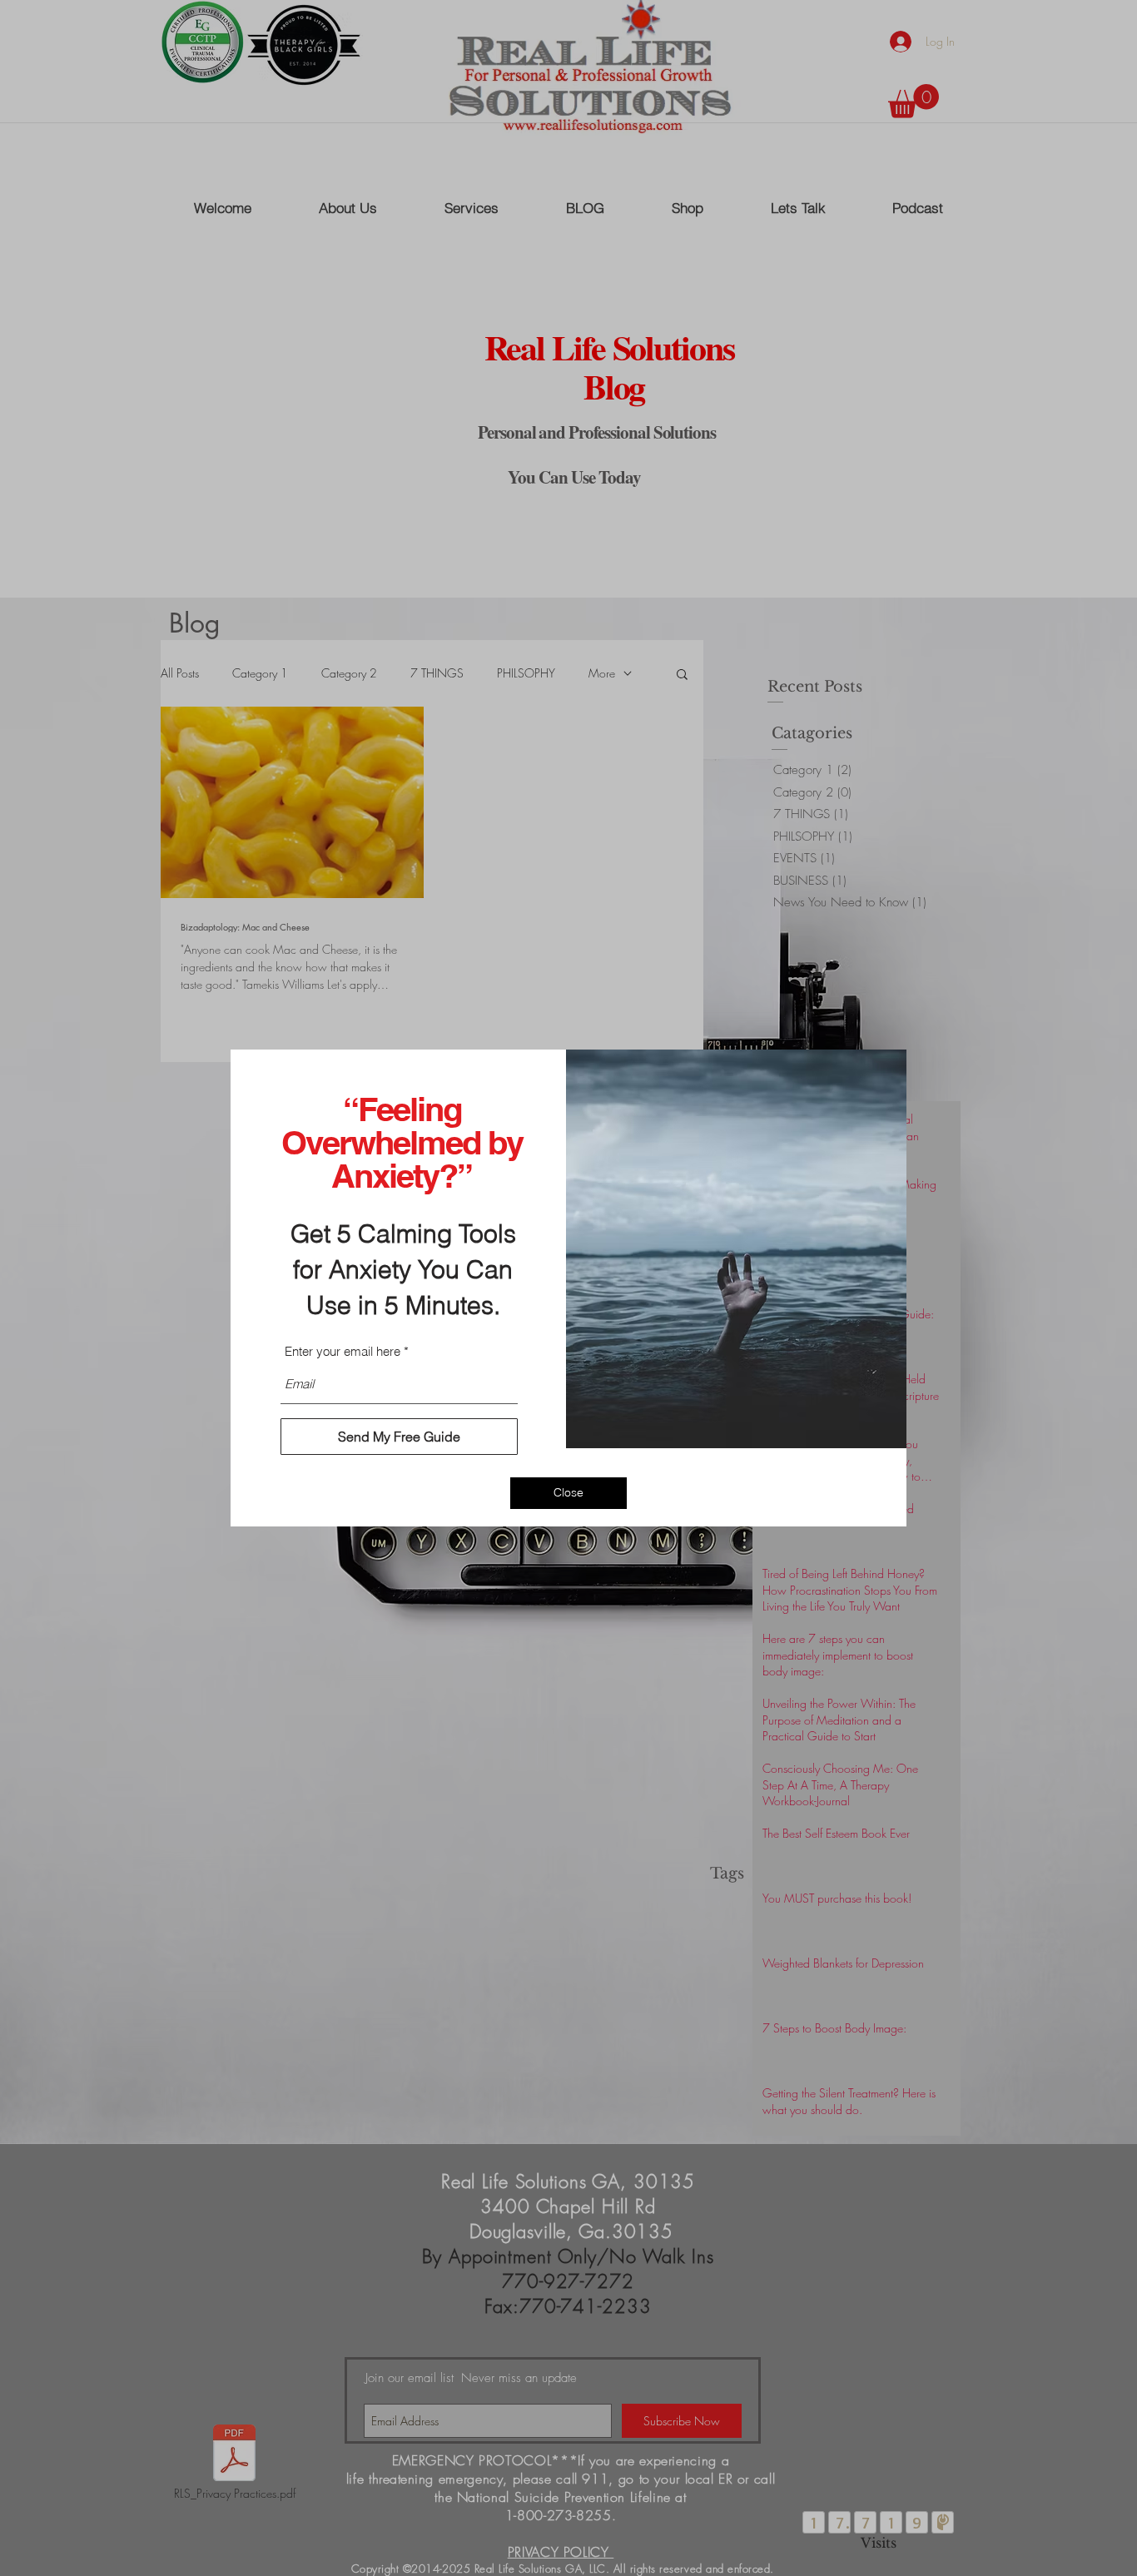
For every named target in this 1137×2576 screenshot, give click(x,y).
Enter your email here (343, 1351)
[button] (568, 1493)
